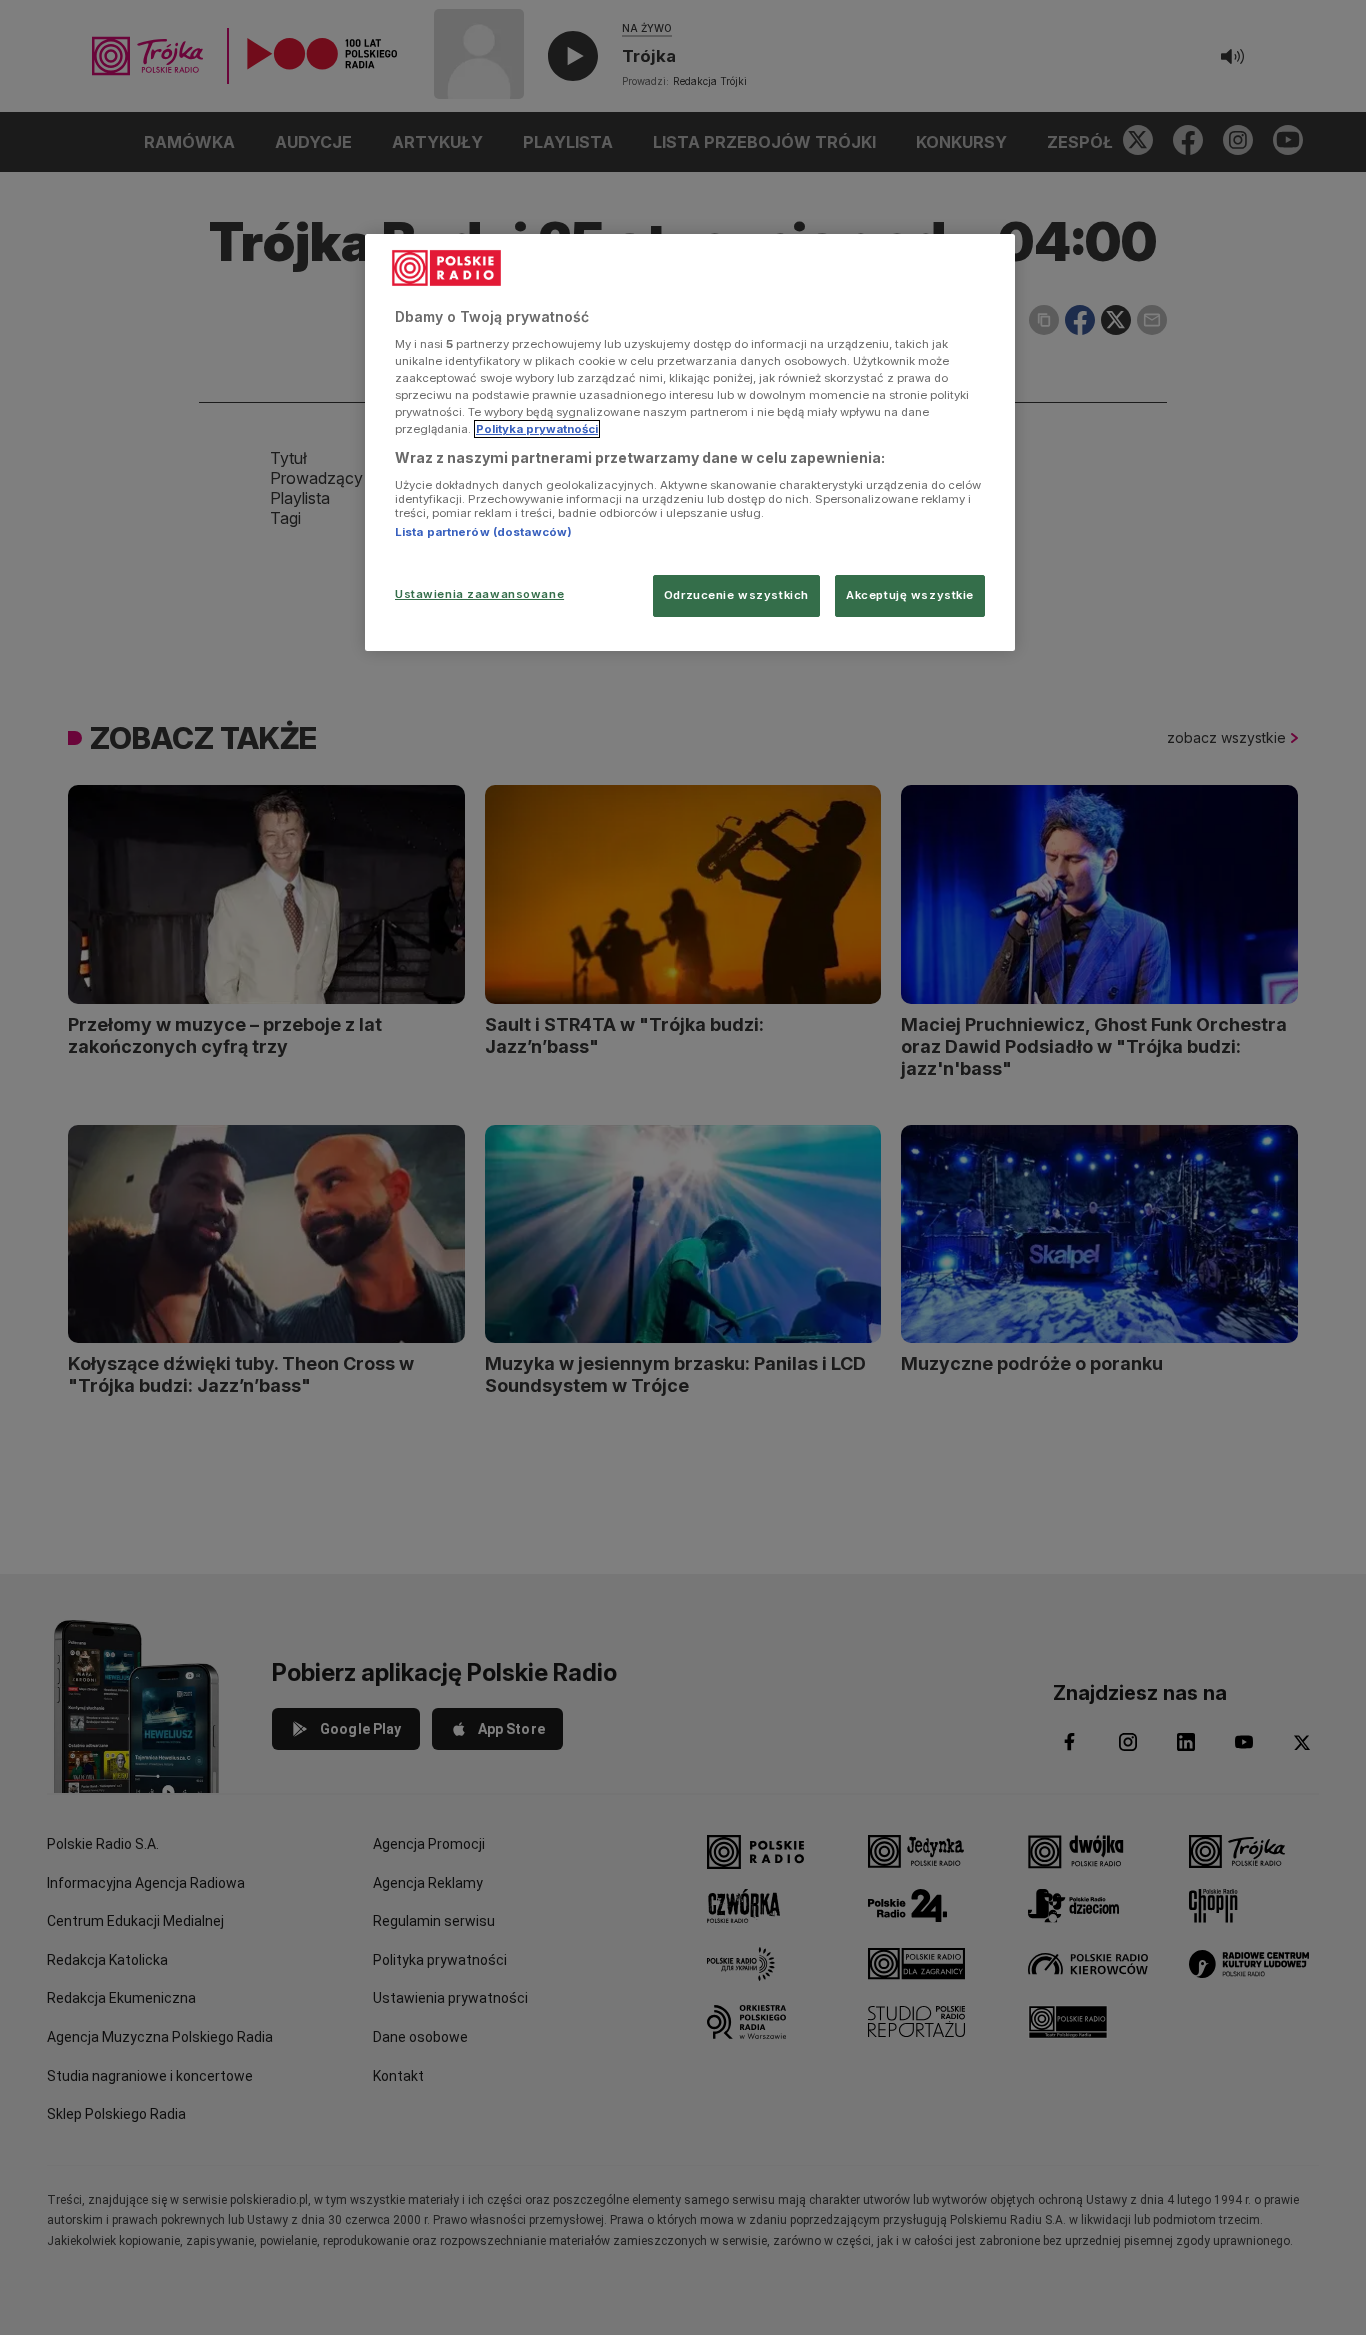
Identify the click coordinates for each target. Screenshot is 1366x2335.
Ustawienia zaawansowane (479, 594)
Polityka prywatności (537, 429)
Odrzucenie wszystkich (736, 595)
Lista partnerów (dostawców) (483, 532)
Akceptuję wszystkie (910, 595)
